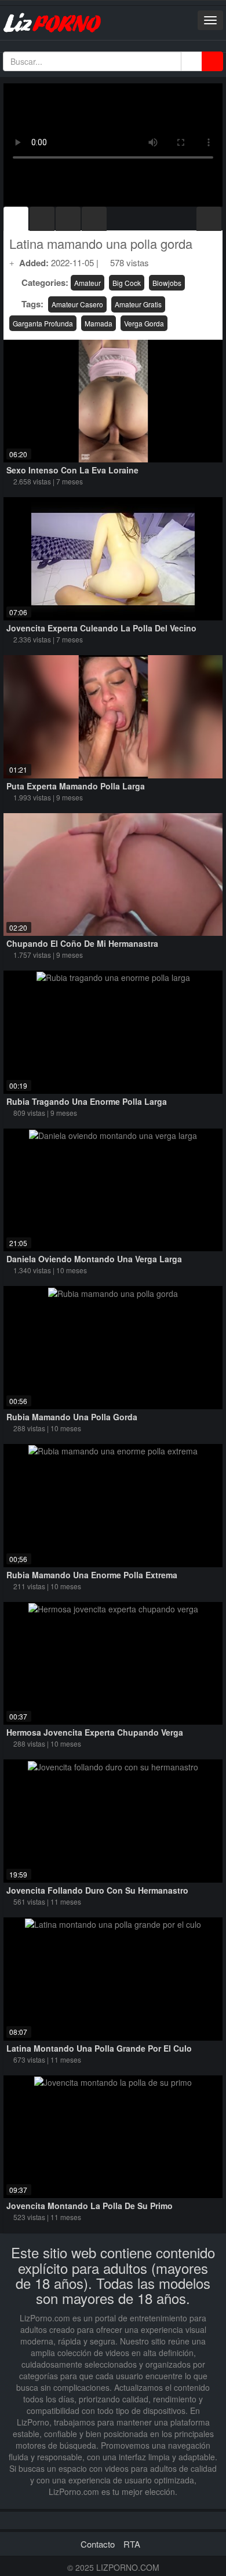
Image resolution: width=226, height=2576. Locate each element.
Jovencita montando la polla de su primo (90, 2206)
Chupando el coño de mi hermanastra (82, 943)
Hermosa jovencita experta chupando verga (95, 1732)
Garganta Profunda (43, 323)
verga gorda (144, 323)
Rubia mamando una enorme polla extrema (92, 1575)
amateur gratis (138, 304)
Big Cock (127, 283)
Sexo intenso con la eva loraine (72, 470)
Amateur (88, 283)
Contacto (98, 2544)
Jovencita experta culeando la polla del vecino (101, 628)
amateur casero (77, 304)
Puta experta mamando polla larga (76, 786)
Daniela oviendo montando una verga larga (94, 1259)
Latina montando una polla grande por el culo (99, 2048)
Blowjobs (167, 283)
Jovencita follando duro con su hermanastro (97, 1890)
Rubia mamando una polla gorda (72, 1417)
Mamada (99, 323)
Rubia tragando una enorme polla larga (87, 1101)
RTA (132, 2544)
